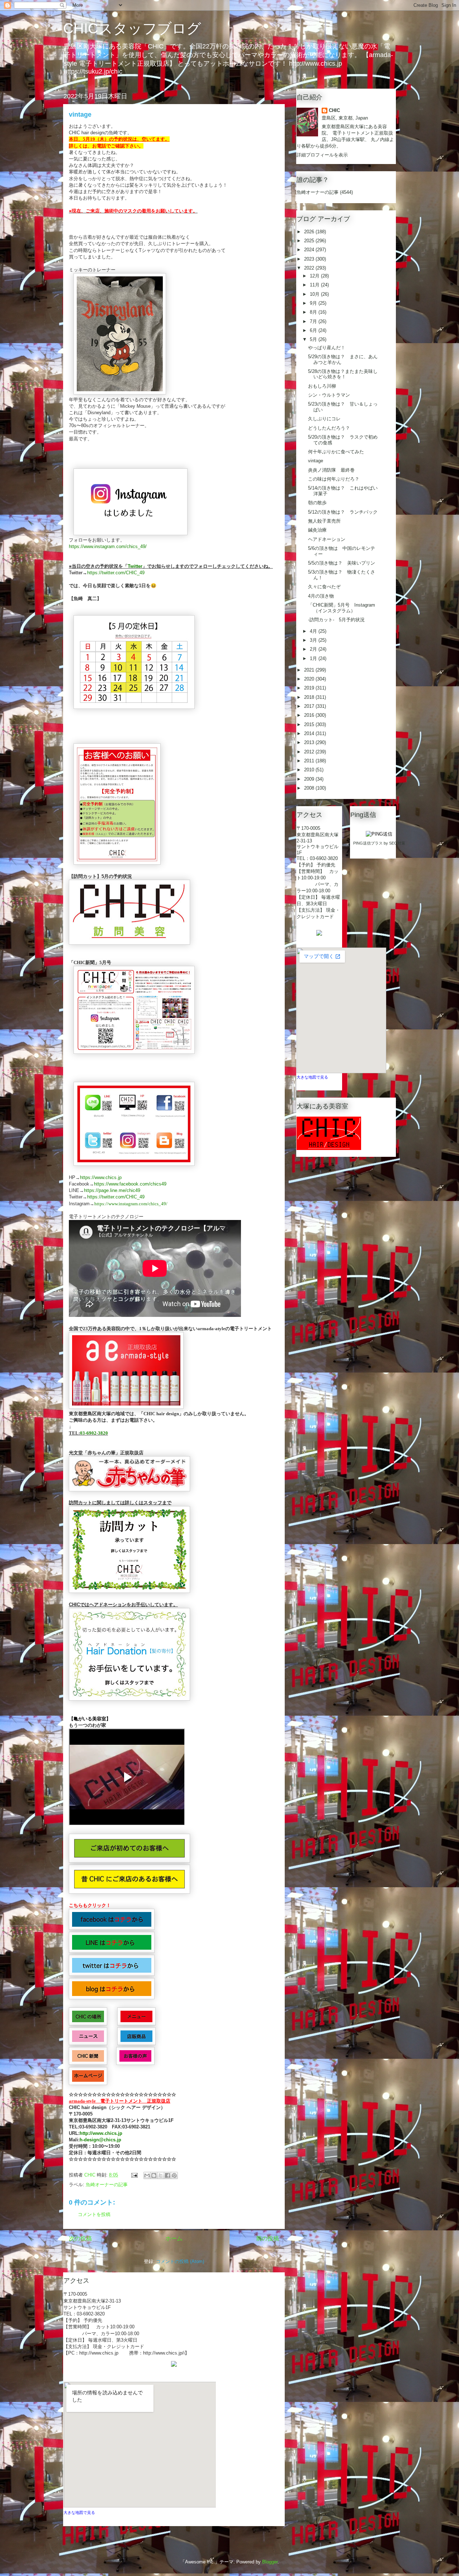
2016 (310, 715)
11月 (315, 285)
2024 (310, 250)
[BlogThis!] (154, 2175)
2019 (310, 688)
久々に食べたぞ (324, 587)
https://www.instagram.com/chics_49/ (108, 546)
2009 (310, 779)
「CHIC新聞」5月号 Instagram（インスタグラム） (342, 608)
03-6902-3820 (94, 1433)
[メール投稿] (134, 2175)
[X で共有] (161, 2175)
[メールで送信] (147, 2175)
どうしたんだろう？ (329, 428)
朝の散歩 (317, 503)
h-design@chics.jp (100, 2140)
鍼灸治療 (317, 530)
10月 (315, 294)
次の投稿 (80, 2238)
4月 (314, 631)
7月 (314, 321)
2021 (310, 670)
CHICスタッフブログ (132, 28)
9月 (314, 303)
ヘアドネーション (327, 539)
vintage (316, 461)
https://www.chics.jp (101, 1177)
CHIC (334, 110)
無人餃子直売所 (324, 521)
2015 (310, 724)
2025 (310, 241)
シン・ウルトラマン (329, 395)
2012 (310, 752)
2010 (310, 770)
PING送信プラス (368, 843)
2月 (314, 649)
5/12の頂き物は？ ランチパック (343, 512)
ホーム (174, 2238)
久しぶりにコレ (324, 419)
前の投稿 (268, 2238)
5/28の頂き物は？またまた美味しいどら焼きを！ (343, 374)
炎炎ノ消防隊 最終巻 (331, 470)
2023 (310, 259)
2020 (310, 679)
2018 (310, 697)
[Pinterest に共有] (174, 2175)
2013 (310, 742)
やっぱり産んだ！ (327, 348)
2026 (310, 232)
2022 (310, 268)
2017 (310, 706)
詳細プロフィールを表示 (322, 155)
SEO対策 (397, 843)
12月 (315, 276)
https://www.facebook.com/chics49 (130, 1184)
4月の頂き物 (321, 596)
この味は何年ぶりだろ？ (334, 479)
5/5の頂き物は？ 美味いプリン (342, 563)
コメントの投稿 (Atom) (180, 2261)
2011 (310, 761)
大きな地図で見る (79, 2512)
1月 (314, 658)
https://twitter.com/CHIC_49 (116, 573)
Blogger (270, 2562)
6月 (314, 330)
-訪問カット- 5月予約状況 (336, 620)
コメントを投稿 (94, 2214)
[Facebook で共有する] (167, 2175)
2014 (310, 733)
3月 (314, 640)
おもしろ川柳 (322, 386)
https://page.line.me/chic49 (112, 1190)
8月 (314, 312)
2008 (310, 788)
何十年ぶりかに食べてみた (336, 452)
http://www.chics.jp (101, 2133)
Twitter (135, 566)
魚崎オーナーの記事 (107, 2185)
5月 (314, 339)
